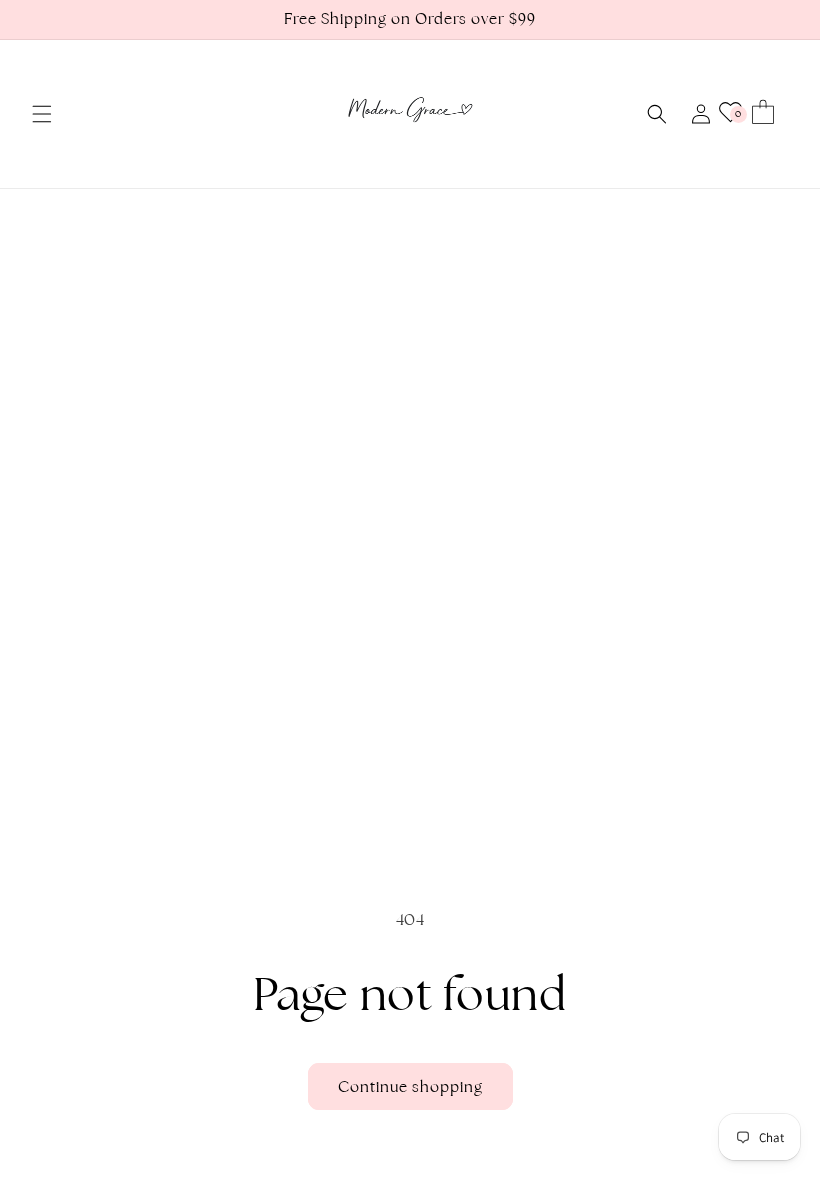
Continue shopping (410, 1086)
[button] (42, 114)
